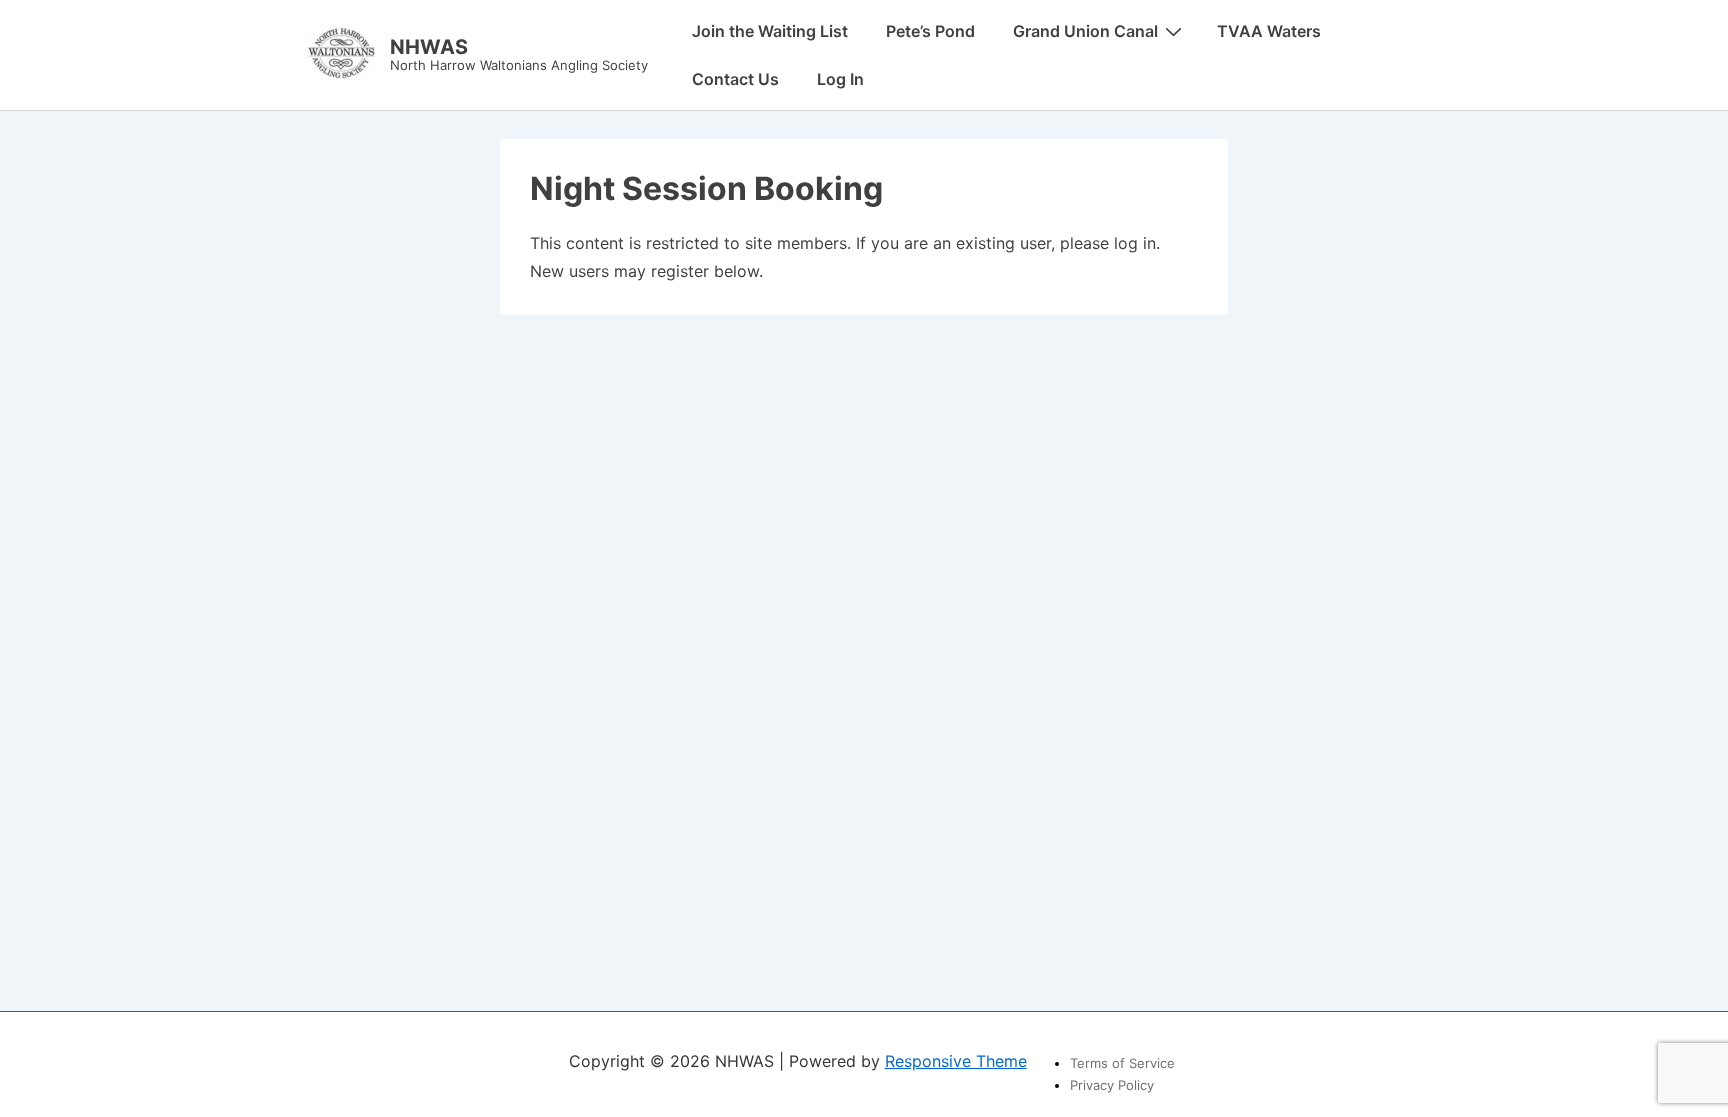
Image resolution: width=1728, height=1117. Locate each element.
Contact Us (735, 79)
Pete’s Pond (930, 31)
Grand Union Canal (1085, 31)
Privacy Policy (1112, 1085)
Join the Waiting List (770, 31)
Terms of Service (1122, 1063)
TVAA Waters (1269, 31)
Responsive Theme (956, 1061)
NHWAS (429, 47)
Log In (840, 79)
